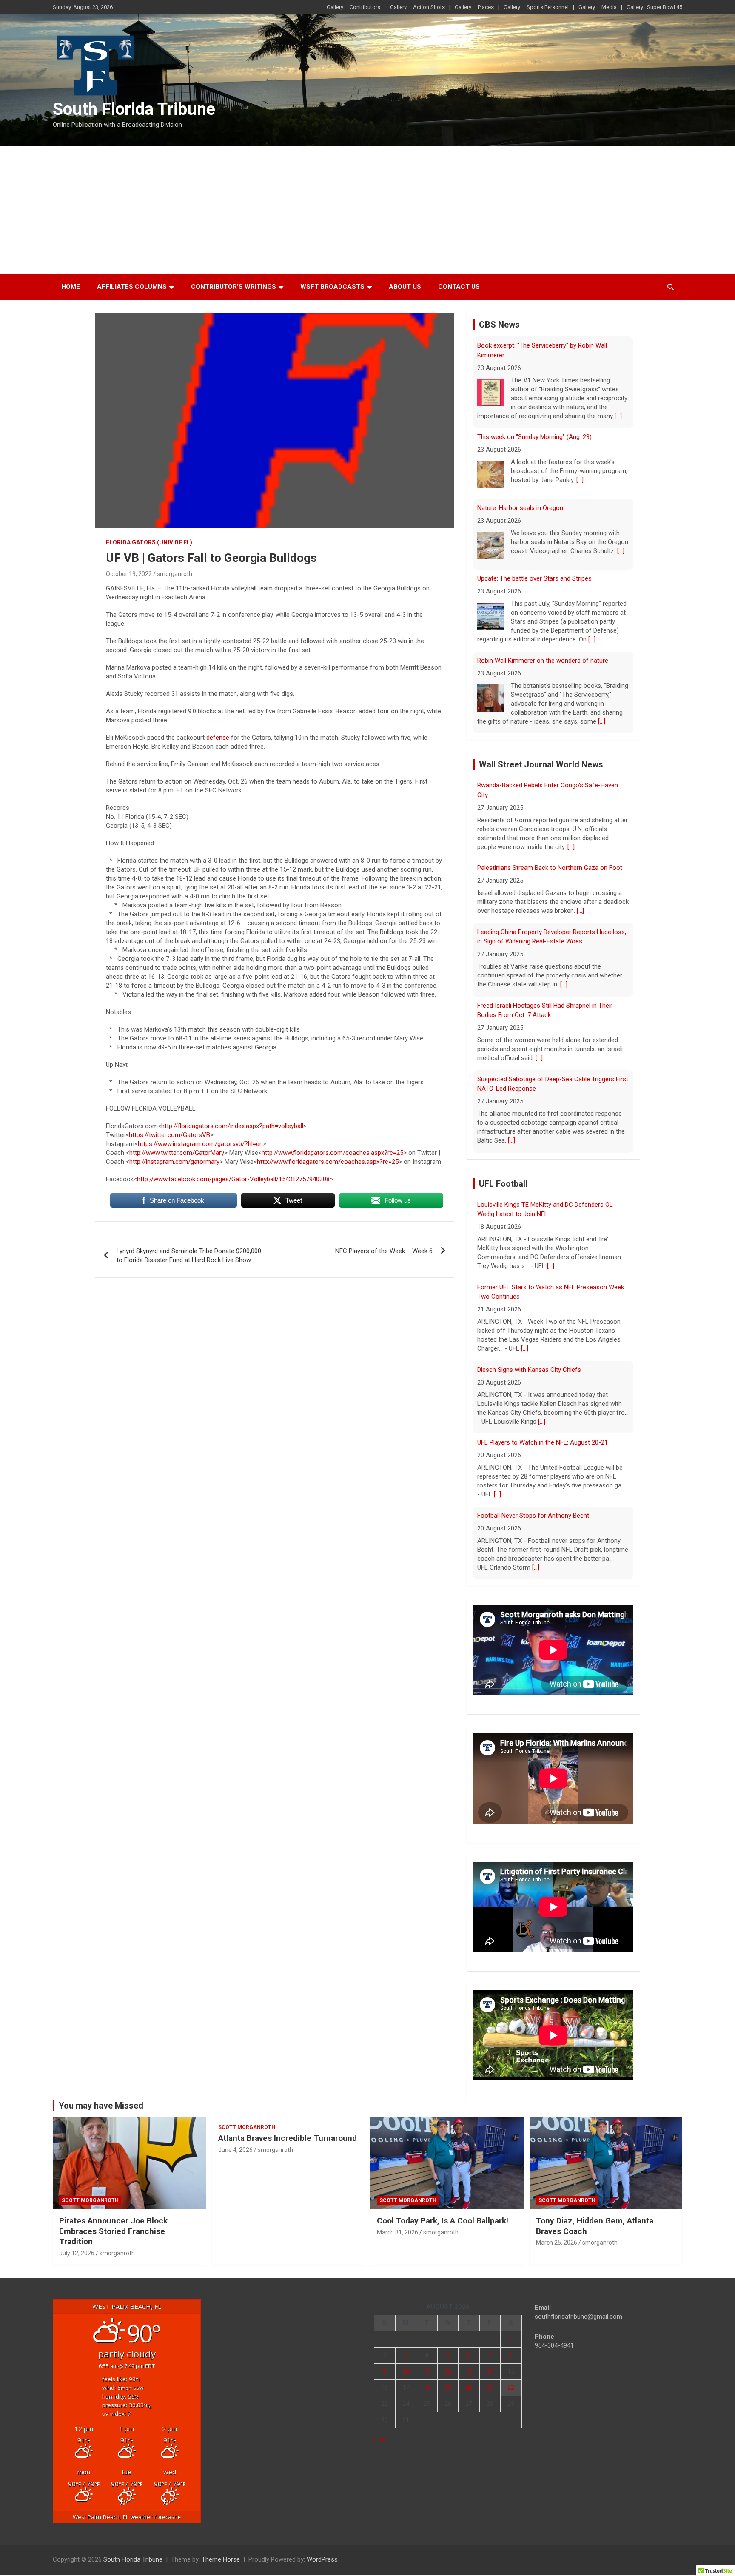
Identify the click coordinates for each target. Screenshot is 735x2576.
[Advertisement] (367, 210)
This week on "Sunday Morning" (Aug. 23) (534, 437)
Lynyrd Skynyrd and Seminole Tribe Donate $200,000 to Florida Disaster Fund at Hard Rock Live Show (189, 1255)
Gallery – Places (474, 7)
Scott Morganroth (90, 2200)
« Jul (380, 2440)
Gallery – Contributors (353, 7)
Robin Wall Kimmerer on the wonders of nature (543, 661)
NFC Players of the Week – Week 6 (384, 1251)
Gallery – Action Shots (417, 7)
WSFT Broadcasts (332, 287)
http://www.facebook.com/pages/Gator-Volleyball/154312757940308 (233, 1179)
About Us (405, 287)
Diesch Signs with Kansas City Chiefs (529, 1370)
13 (469, 2371)
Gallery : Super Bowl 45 (654, 7)
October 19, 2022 (129, 574)
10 (406, 2371)
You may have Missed (101, 2106)
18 (427, 2388)
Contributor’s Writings (234, 287)
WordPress (322, 2559)
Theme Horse (221, 2559)
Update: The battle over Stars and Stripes (534, 578)
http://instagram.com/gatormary (174, 1162)
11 (427, 2371)
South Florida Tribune (134, 109)
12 (448, 2371)
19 (448, 2388)
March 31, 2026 (397, 2232)
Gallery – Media (598, 7)
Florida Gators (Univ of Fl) (149, 542)
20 (469, 2388)
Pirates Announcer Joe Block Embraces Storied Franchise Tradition (113, 2231)
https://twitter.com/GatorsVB (170, 1135)
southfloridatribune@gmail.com (578, 2317)
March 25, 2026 (557, 2243)
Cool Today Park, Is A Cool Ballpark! (443, 2221)
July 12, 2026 (77, 2253)
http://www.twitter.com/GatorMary (177, 1153)
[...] (618, 416)
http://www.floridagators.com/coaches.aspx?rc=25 (332, 1153)
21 (490, 2388)
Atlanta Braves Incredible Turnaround (288, 2138)
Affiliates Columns (132, 287)
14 (490, 2371)
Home (71, 287)
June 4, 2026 (235, 2150)
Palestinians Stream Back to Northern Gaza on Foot (550, 868)
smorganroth (175, 574)
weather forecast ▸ (127, 2517)
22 (511, 2388)
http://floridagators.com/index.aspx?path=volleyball (232, 1126)
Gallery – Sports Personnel (536, 7)
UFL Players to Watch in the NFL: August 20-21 (543, 1442)
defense (218, 738)
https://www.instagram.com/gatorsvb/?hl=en (200, 1144)
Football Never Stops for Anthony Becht (533, 1516)
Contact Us (459, 287)
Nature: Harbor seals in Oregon (520, 508)
